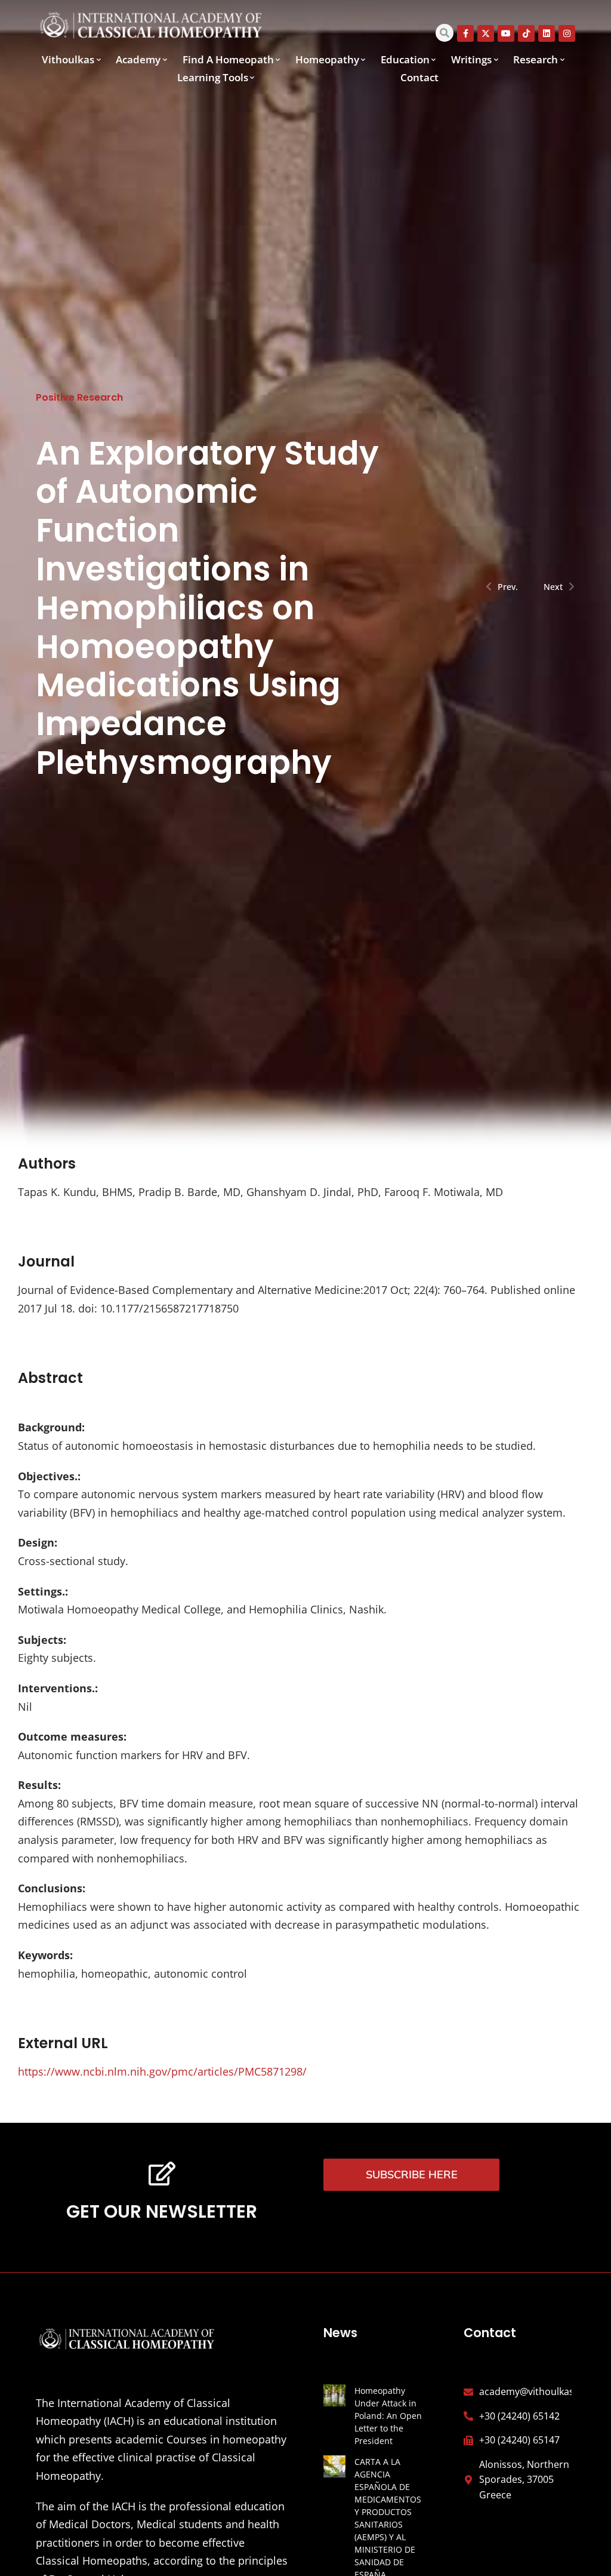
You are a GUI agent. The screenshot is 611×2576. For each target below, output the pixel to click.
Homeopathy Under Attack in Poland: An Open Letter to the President (388, 2416)
